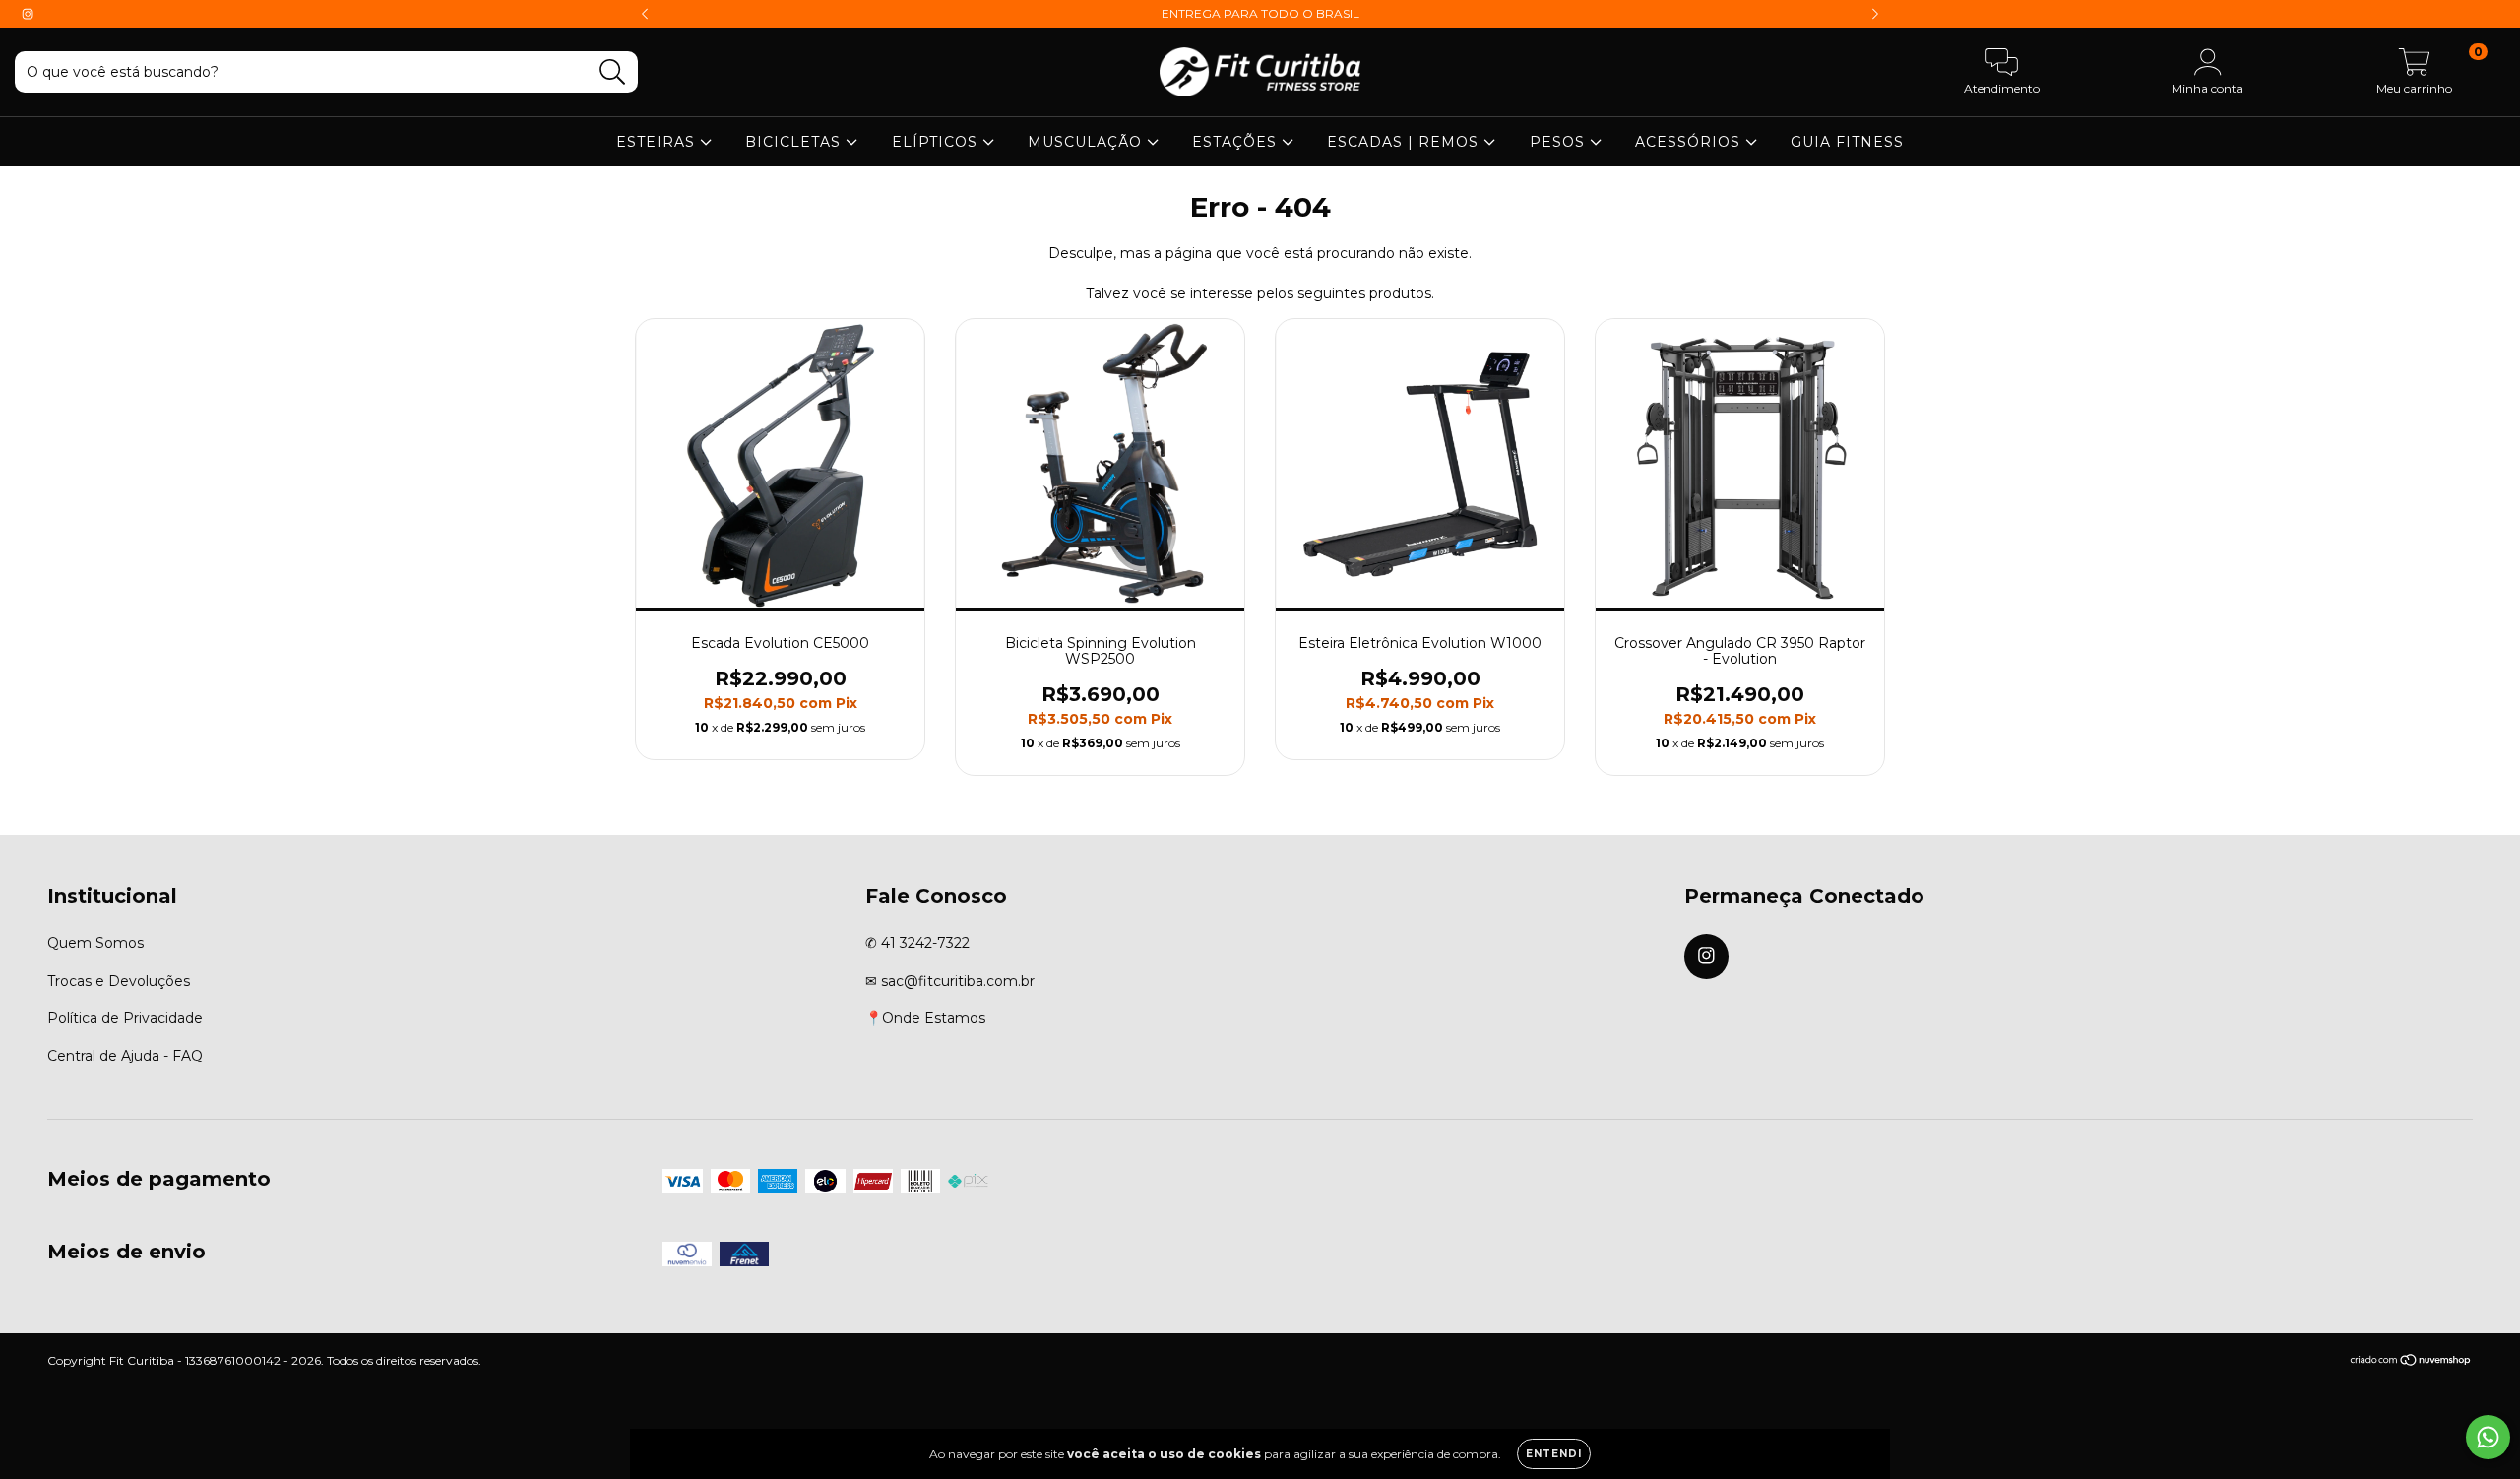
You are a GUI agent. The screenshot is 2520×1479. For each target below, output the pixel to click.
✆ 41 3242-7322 (917, 943)
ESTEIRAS (658, 142)
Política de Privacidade (125, 1018)
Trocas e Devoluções (119, 981)
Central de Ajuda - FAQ (125, 1056)
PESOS (1560, 142)
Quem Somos (95, 943)
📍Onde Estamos (925, 1018)
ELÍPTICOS (937, 142)
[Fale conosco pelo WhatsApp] (2488, 1437)
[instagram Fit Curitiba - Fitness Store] (28, 14)
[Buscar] (613, 72)
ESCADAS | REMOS (1405, 142)
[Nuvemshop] (2411, 1362)
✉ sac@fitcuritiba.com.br (950, 981)
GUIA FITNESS (1847, 142)
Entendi (1554, 1454)
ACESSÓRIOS (1690, 142)
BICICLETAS (795, 142)
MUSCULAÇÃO (1087, 142)
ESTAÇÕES (1237, 142)
